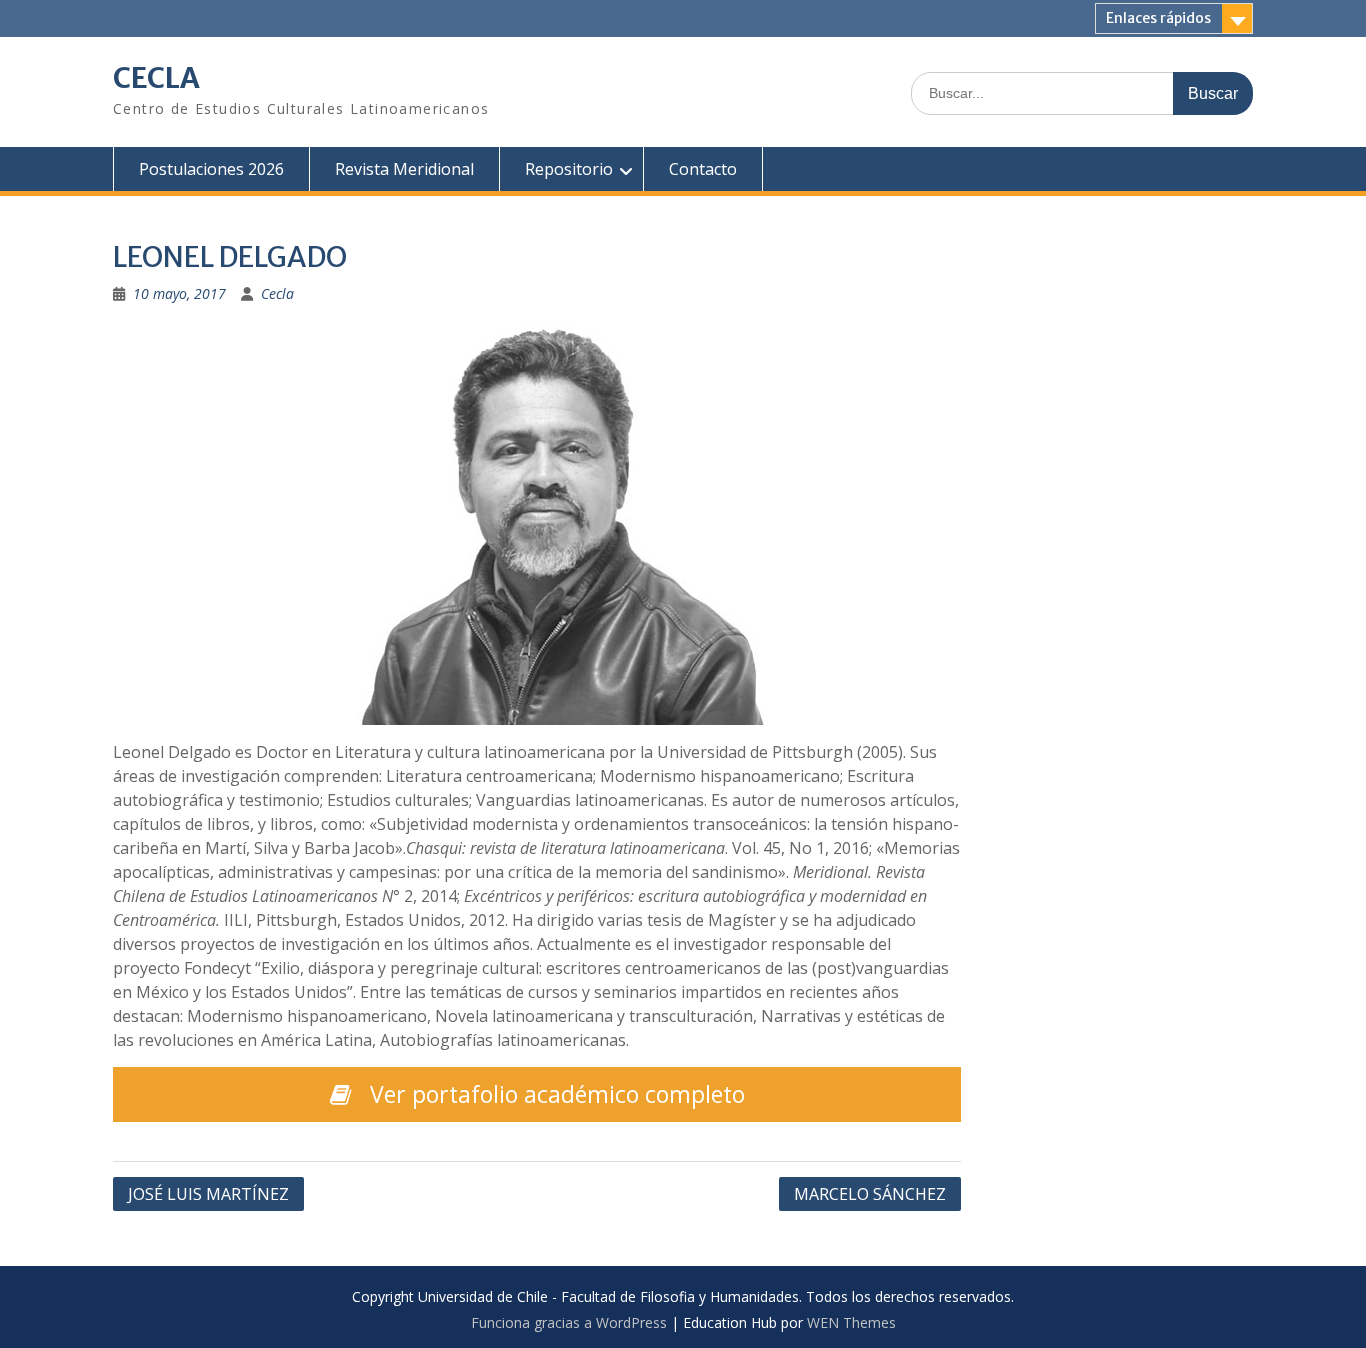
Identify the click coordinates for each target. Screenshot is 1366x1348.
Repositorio (569, 169)
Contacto (703, 169)
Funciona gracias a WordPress (569, 1322)
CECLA (156, 78)
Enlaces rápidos (1158, 18)
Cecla (277, 293)
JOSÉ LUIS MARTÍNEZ (208, 1194)
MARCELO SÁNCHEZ (870, 1194)
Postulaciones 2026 (211, 169)
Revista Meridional (404, 169)
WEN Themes (851, 1322)
